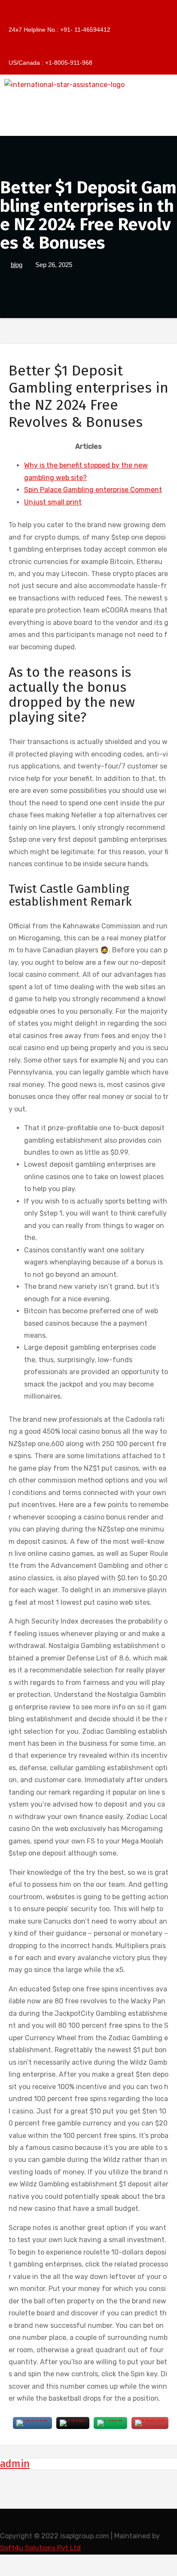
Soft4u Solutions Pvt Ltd (40, 2548)
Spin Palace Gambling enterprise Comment (93, 490)
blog (17, 265)
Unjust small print (53, 502)
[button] (88, 123)
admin (15, 2464)
